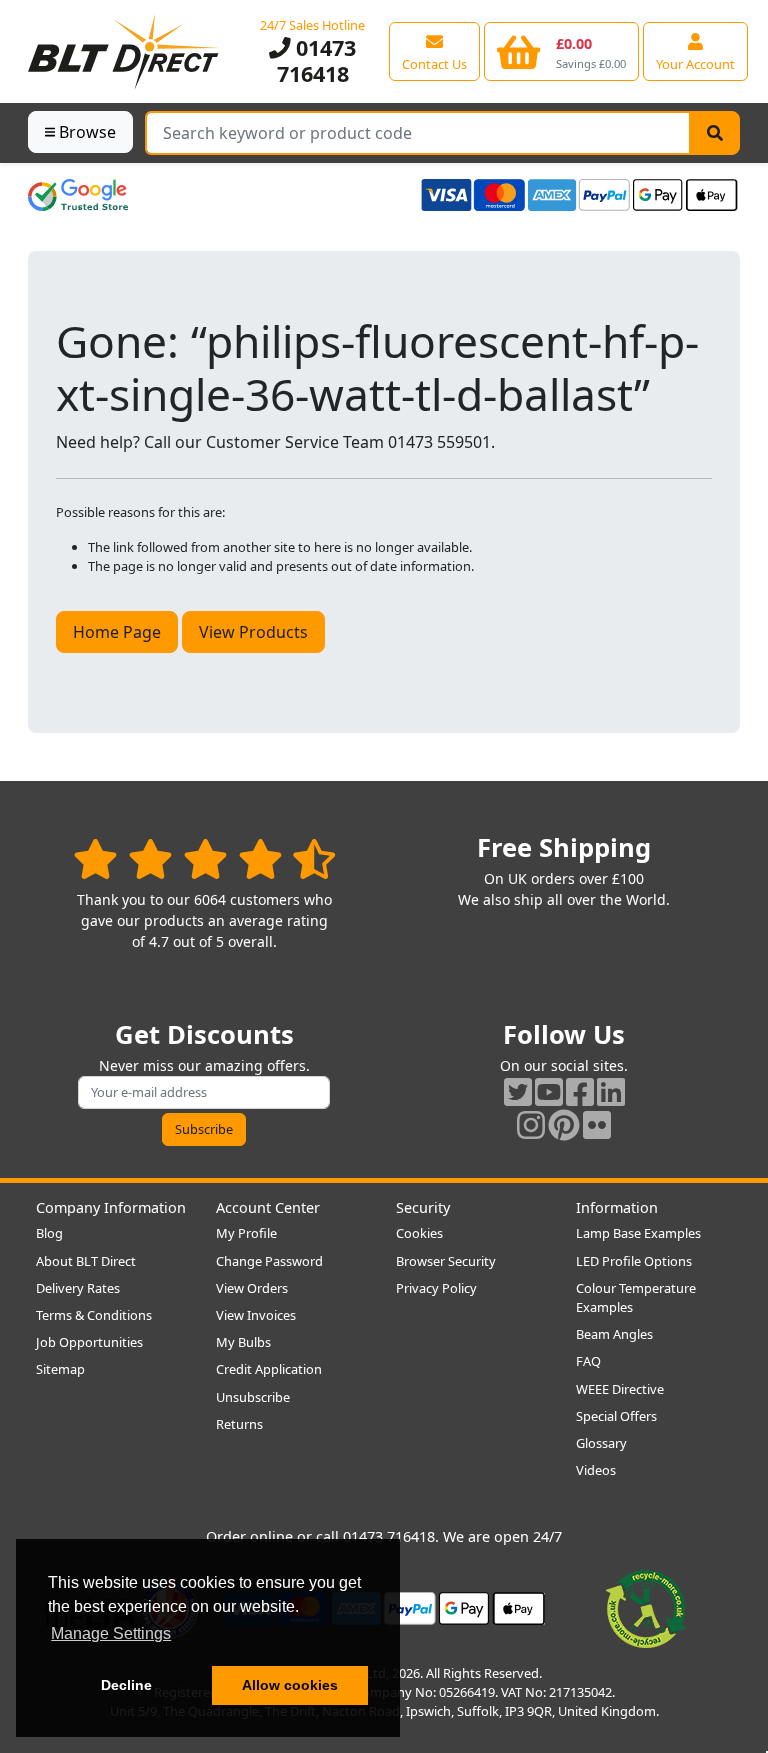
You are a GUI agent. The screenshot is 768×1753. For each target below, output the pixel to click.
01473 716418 (317, 60)
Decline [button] (126, 1685)
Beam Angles (614, 1334)
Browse (87, 132)
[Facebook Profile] (580, 1091)
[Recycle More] (646, 1607)
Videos (596, 1470)
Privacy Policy (436, 1288)
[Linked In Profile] (611, 1091)
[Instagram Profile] (531, 1124)
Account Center (268, 1207)
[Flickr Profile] (597, 1124)
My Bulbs (243, 1342)
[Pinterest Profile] (564, 1124)
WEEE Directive (620, 1389)
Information (617, 1207)
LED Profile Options (634, 1261)
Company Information (111, 1207)
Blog (49, 1233)
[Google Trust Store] (78, 195)
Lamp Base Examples (638, 1233)
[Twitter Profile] (518, 1091)
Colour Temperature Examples (636, 1297)
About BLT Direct (86, 1261)
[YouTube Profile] (549, 1091)
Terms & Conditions (94, 1315)
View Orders (252, 1288)
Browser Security (446, 1261)
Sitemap (60, 1369)
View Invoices (256, 1315)
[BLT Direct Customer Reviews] (204, 858)
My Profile (246, 1233)
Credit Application (269, 1369)
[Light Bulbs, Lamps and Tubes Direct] (124, 51)
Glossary (601, 1443)
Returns (239, 1424)
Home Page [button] (117, 632)
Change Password (269, 1261)
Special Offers (616, 1416)
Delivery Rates (78, 1288)
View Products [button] (253, 632)
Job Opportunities (89, 1342)
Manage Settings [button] (111, 1633)
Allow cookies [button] (290, 1685)
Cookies (419, 1233)
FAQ (588, 1361)
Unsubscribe (253, 1397)
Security (423, 1207)
